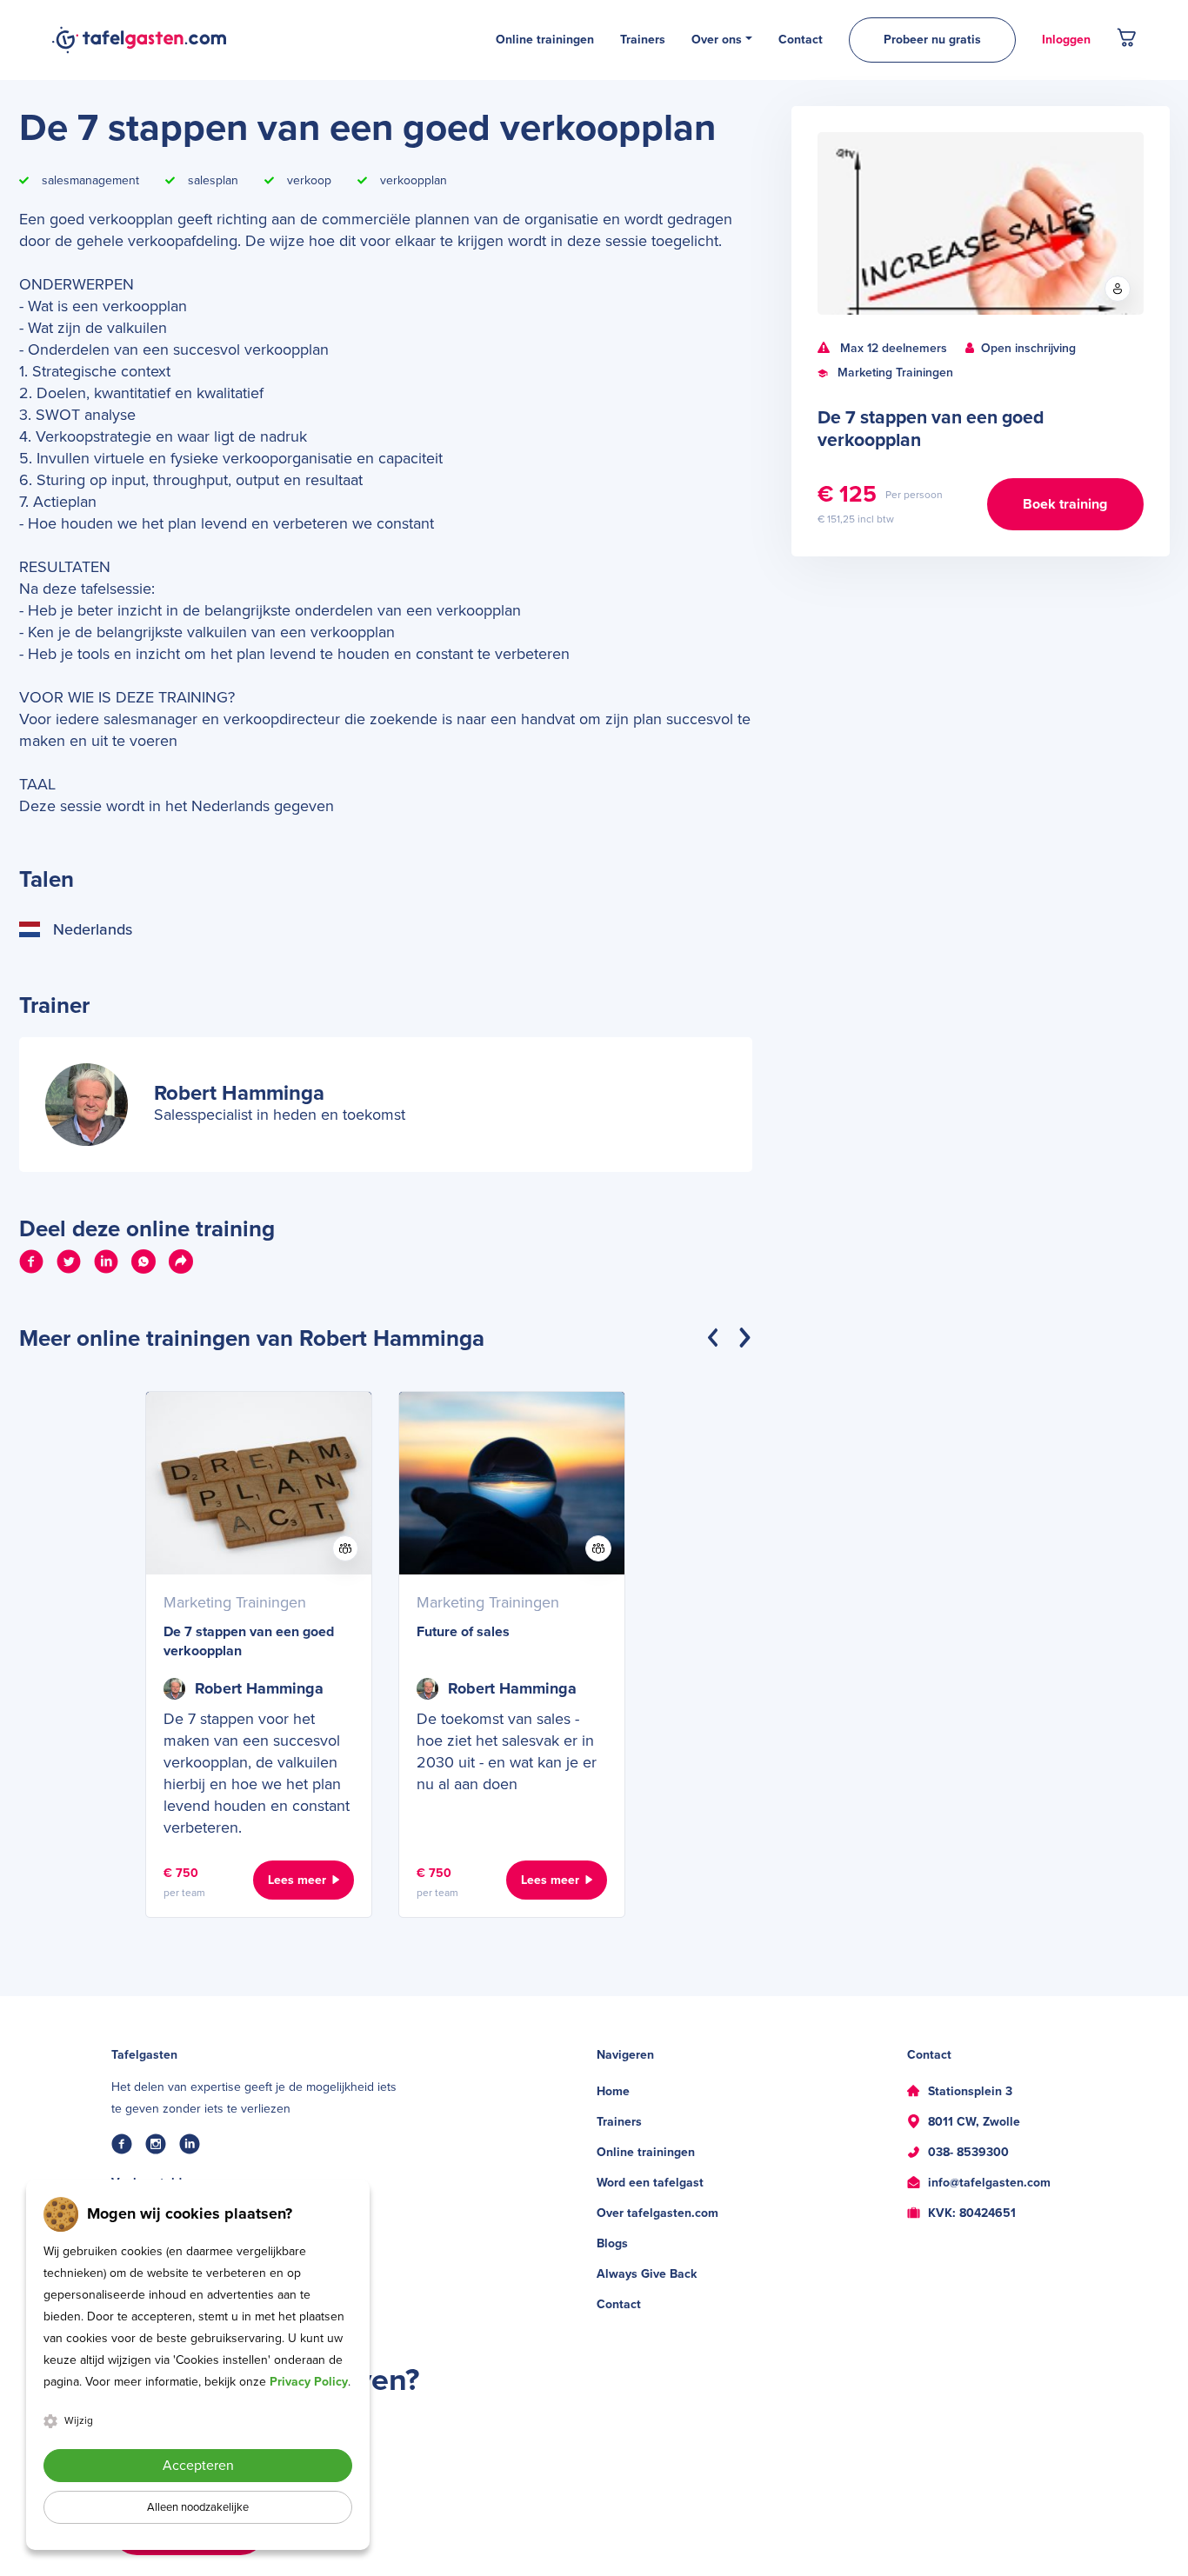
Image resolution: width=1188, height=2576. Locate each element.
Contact (619, 2304)
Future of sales (463, 1632)
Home (613, 2091)
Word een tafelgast (650, 2183)
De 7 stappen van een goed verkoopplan (249, 1641)
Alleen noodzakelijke (198, 2507)
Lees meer (297, 1880)
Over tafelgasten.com (657, 2213)
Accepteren (198, 2466)
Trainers (619, 2122)
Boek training (1065, 504)
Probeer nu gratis (932, 40)
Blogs (612, 2243)
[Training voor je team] (345, 1548)
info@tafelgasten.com (989, 2183)
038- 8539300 (968, 2152)
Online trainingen (646, 2152)
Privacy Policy (309, 2382)
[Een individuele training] (1118, 289)
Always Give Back (647, 2274)
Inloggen (1066, 40)
